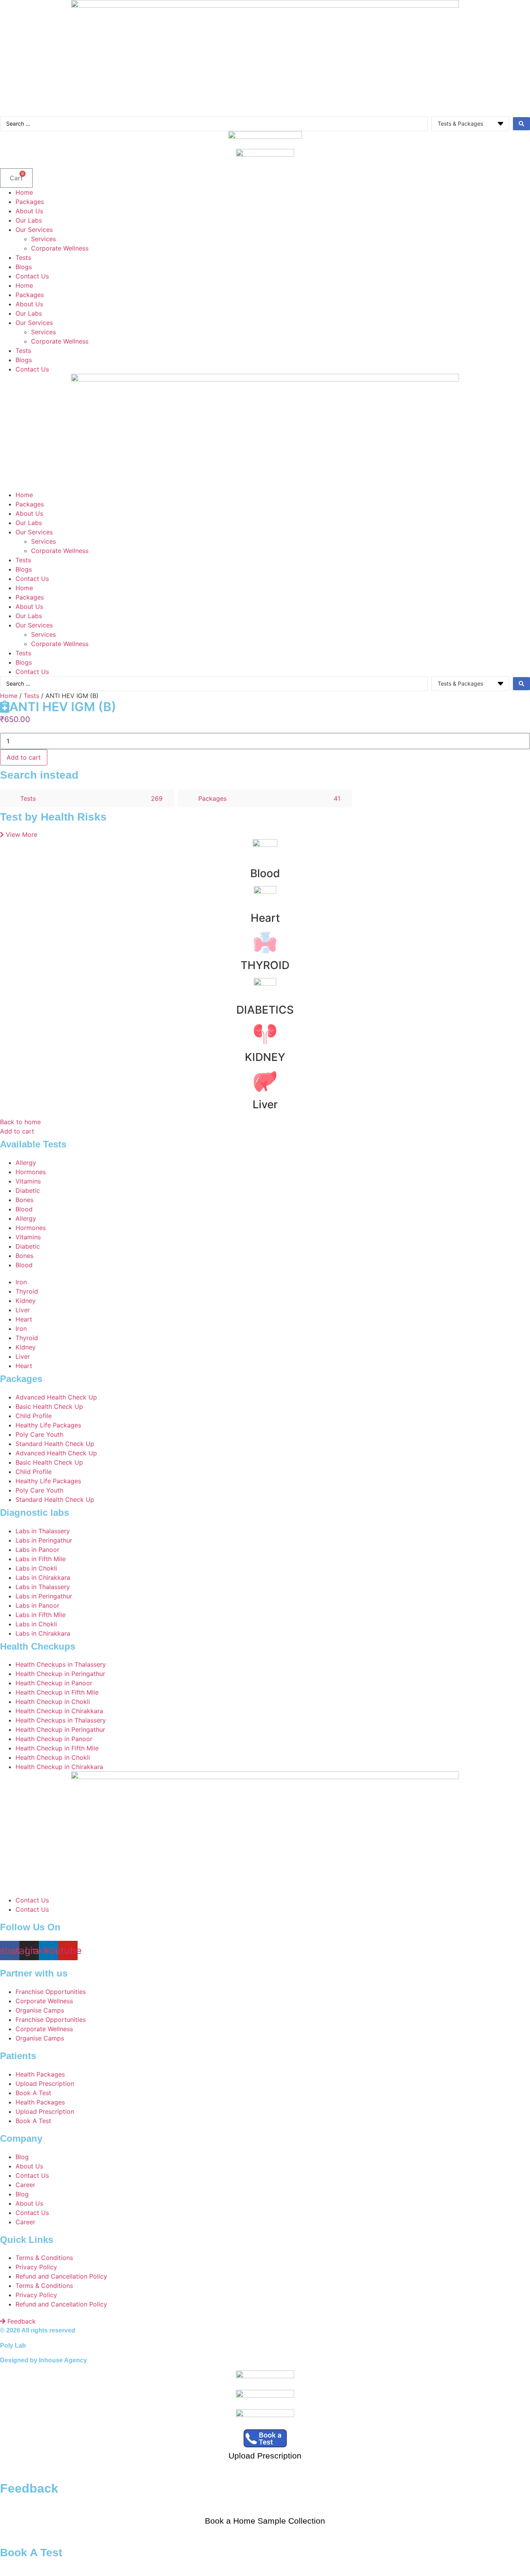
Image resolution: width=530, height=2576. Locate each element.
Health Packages (40, 2074)
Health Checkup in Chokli (53, 1702)
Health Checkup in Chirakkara (59, 1711)
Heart (265, 918)
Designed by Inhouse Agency (43, 2360)
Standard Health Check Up (55, 1444)
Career (25, 2185)
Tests (23, 257)
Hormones (31, 1172)
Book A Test (33, 2093)
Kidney (26, 1301)
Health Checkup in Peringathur (60, 1674)
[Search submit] (521, 124)
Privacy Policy (36, 2267)
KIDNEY (265, 1057)
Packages (30, 202)
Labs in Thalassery (43, 1531)
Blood (265, 873)
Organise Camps (40, 2010)
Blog (22, 2157)
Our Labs (29, 220)
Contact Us (32, 276)
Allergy (26, 1163)
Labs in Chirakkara (43, 1577)
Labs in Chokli (36, 1568)
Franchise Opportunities (51, 1992)
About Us (29, 211)
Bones (24, 1200)
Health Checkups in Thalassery (61, 1664)
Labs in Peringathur (44, 1540)
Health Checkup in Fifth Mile (57, 1692)
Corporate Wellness (60, 248)
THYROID (265, 965)
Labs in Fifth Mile (41, 1559)
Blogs (24, 267)
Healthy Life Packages (48, 1425)
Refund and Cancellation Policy (61, 2276)
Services (43, 239)
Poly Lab (13, 2345)
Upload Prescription (45, 2084)
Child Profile (34, 1416)
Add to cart (24, 757)
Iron (21, 1282)
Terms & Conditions (44, 2258)
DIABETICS (265, 1010)
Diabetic (28, 1190)
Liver (265, 1104)
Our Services (34, 230)
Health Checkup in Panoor (54, 1683)
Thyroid (27, 1291)
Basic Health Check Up (49, 1406)
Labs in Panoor (37, 1550)
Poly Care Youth (39, 1434)
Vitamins (28, 1181)
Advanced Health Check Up (56, 1397)
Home (24, 192)
